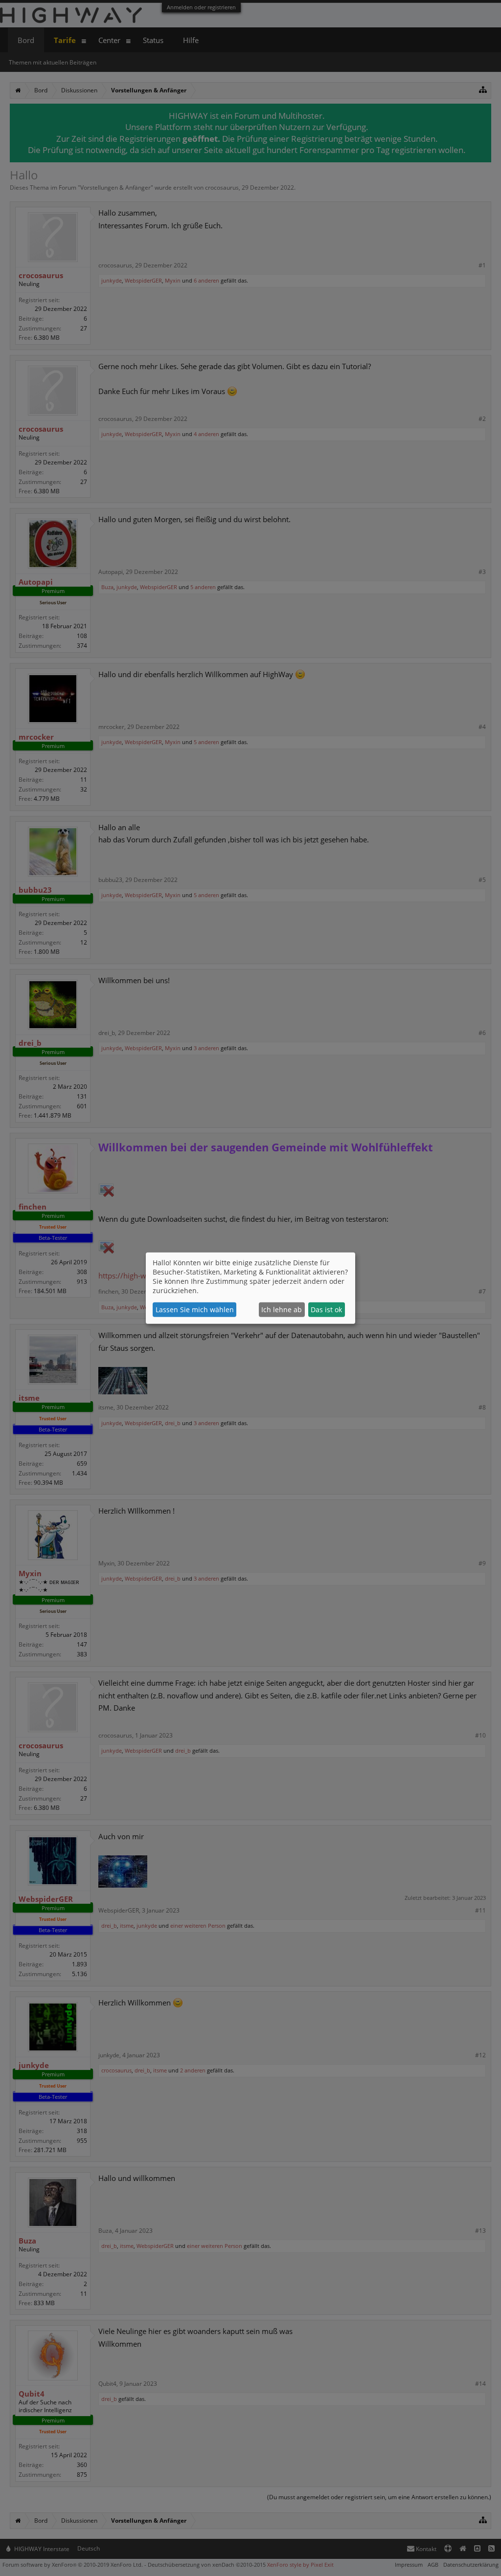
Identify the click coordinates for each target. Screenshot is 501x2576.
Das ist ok (326, 1310)
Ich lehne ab (282, 1310)
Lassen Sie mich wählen (195, 1310)
